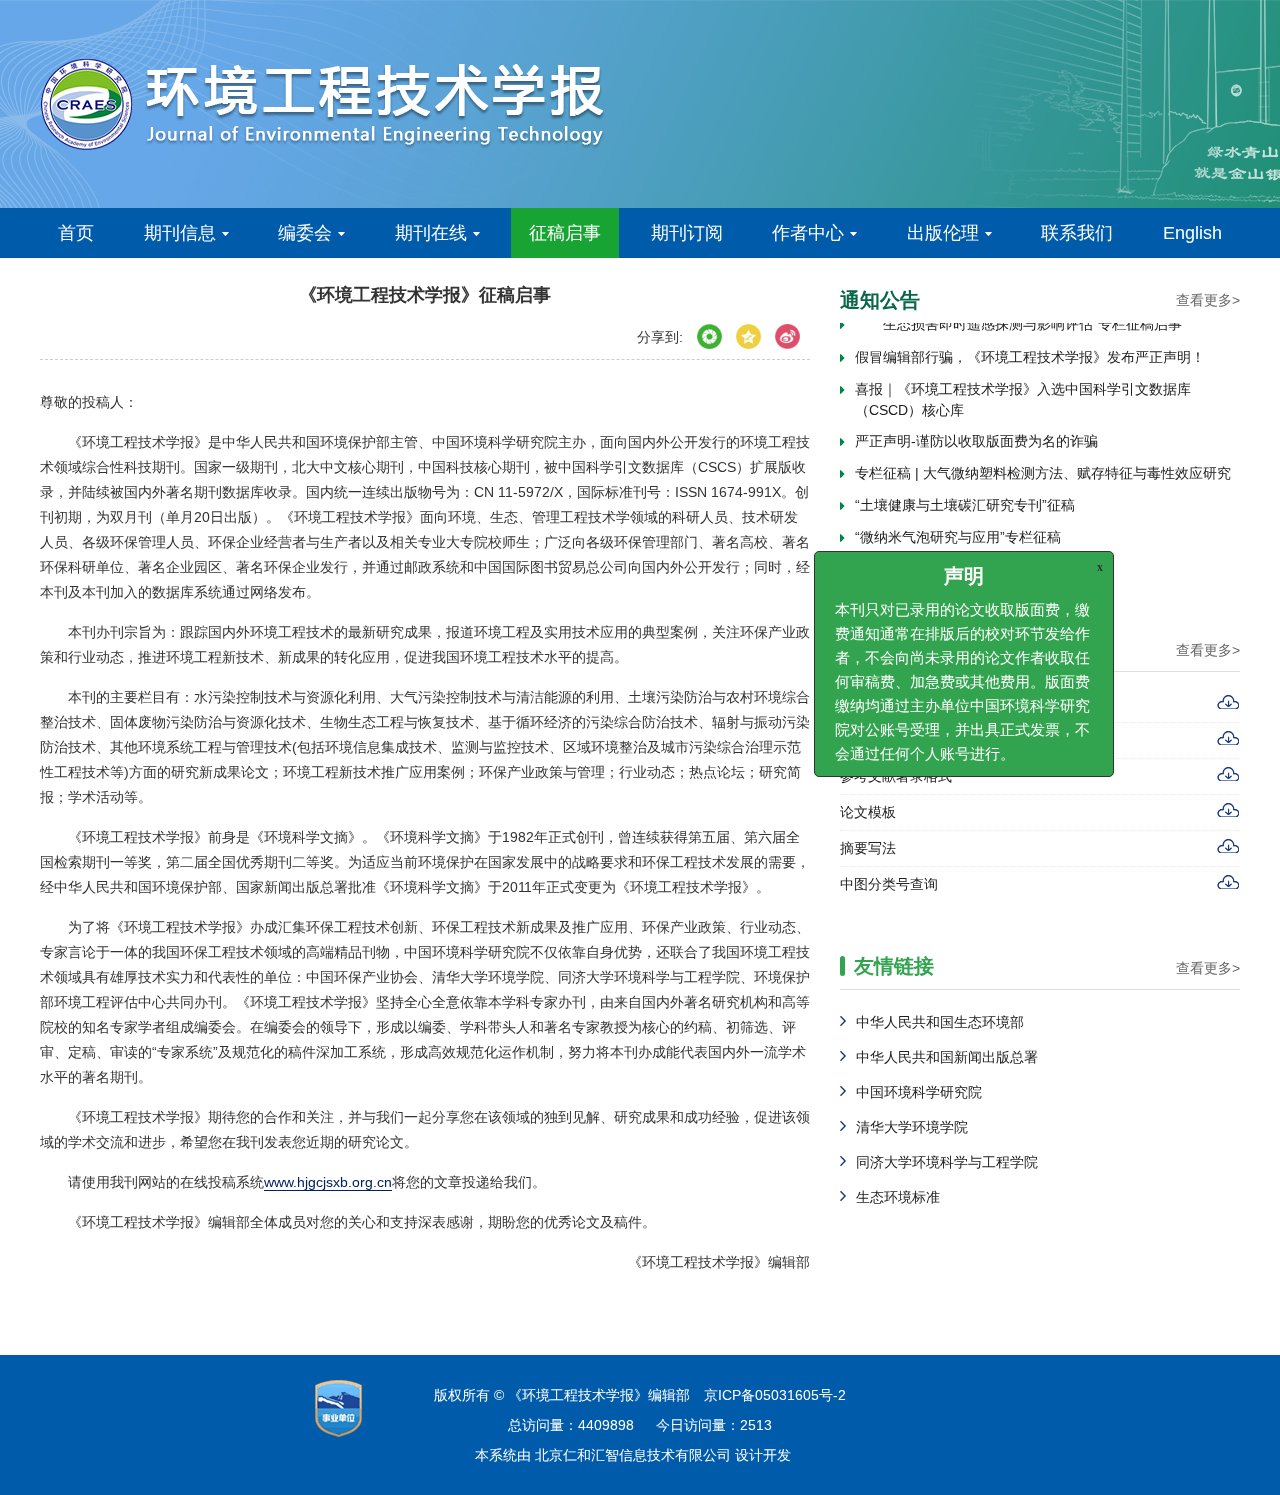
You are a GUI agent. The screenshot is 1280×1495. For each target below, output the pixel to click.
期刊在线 (431, 233)
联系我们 (1077, 233)
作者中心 (808, 233)
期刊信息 (180, 233)
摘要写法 (868, 848)
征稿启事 (565, 233)
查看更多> (1208, 300)
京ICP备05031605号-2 (775, 1395)
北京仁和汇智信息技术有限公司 (633, 1455)
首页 (76, 233)
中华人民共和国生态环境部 (940, 1022)
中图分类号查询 (889, 884)
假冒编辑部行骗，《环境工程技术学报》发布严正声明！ (1030, 351)
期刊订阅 (687, 233)
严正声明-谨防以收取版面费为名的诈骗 (976, 435)
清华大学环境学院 (912, 1127)
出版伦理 (943, 233)
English (1192, 233)
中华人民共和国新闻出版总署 (947, 1057)
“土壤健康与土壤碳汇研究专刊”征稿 (965, 499)
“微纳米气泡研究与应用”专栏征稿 (958, 531)
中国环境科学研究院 (919, 1092)
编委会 (305, 233)
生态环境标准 (898, 1197)
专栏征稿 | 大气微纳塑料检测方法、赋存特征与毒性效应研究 (1043, 467)
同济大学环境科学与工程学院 (947, 1162)
